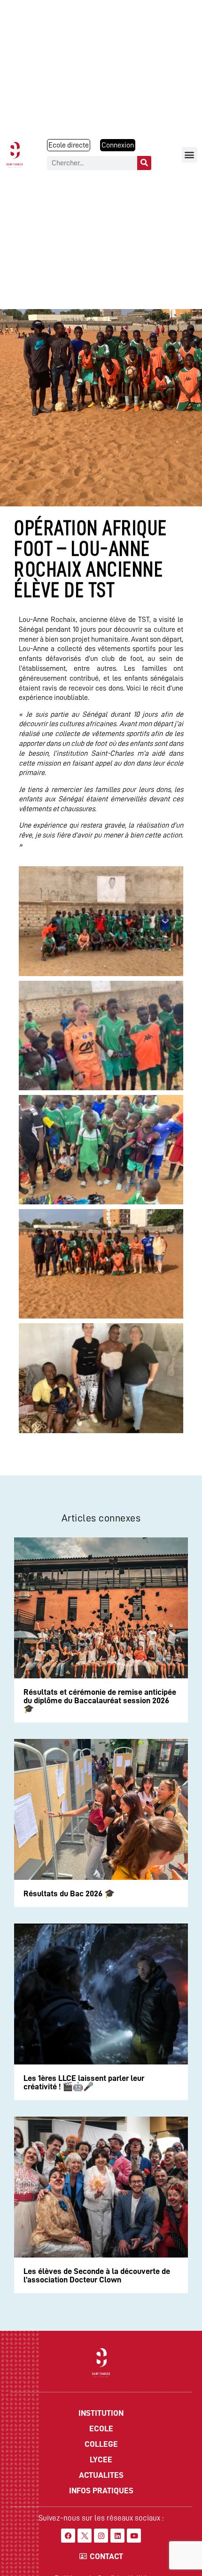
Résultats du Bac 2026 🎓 (69, 1893)
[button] (190, 155)
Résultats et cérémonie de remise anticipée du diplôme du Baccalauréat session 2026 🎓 (100, 1700)
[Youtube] (134, 2536)
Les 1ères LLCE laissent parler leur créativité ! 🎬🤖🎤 (84, 2082)
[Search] (144, 163)
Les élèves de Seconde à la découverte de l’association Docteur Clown (97, 2275)
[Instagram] (101, 2536)
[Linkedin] (117, 2536)
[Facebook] (68, 2536)
